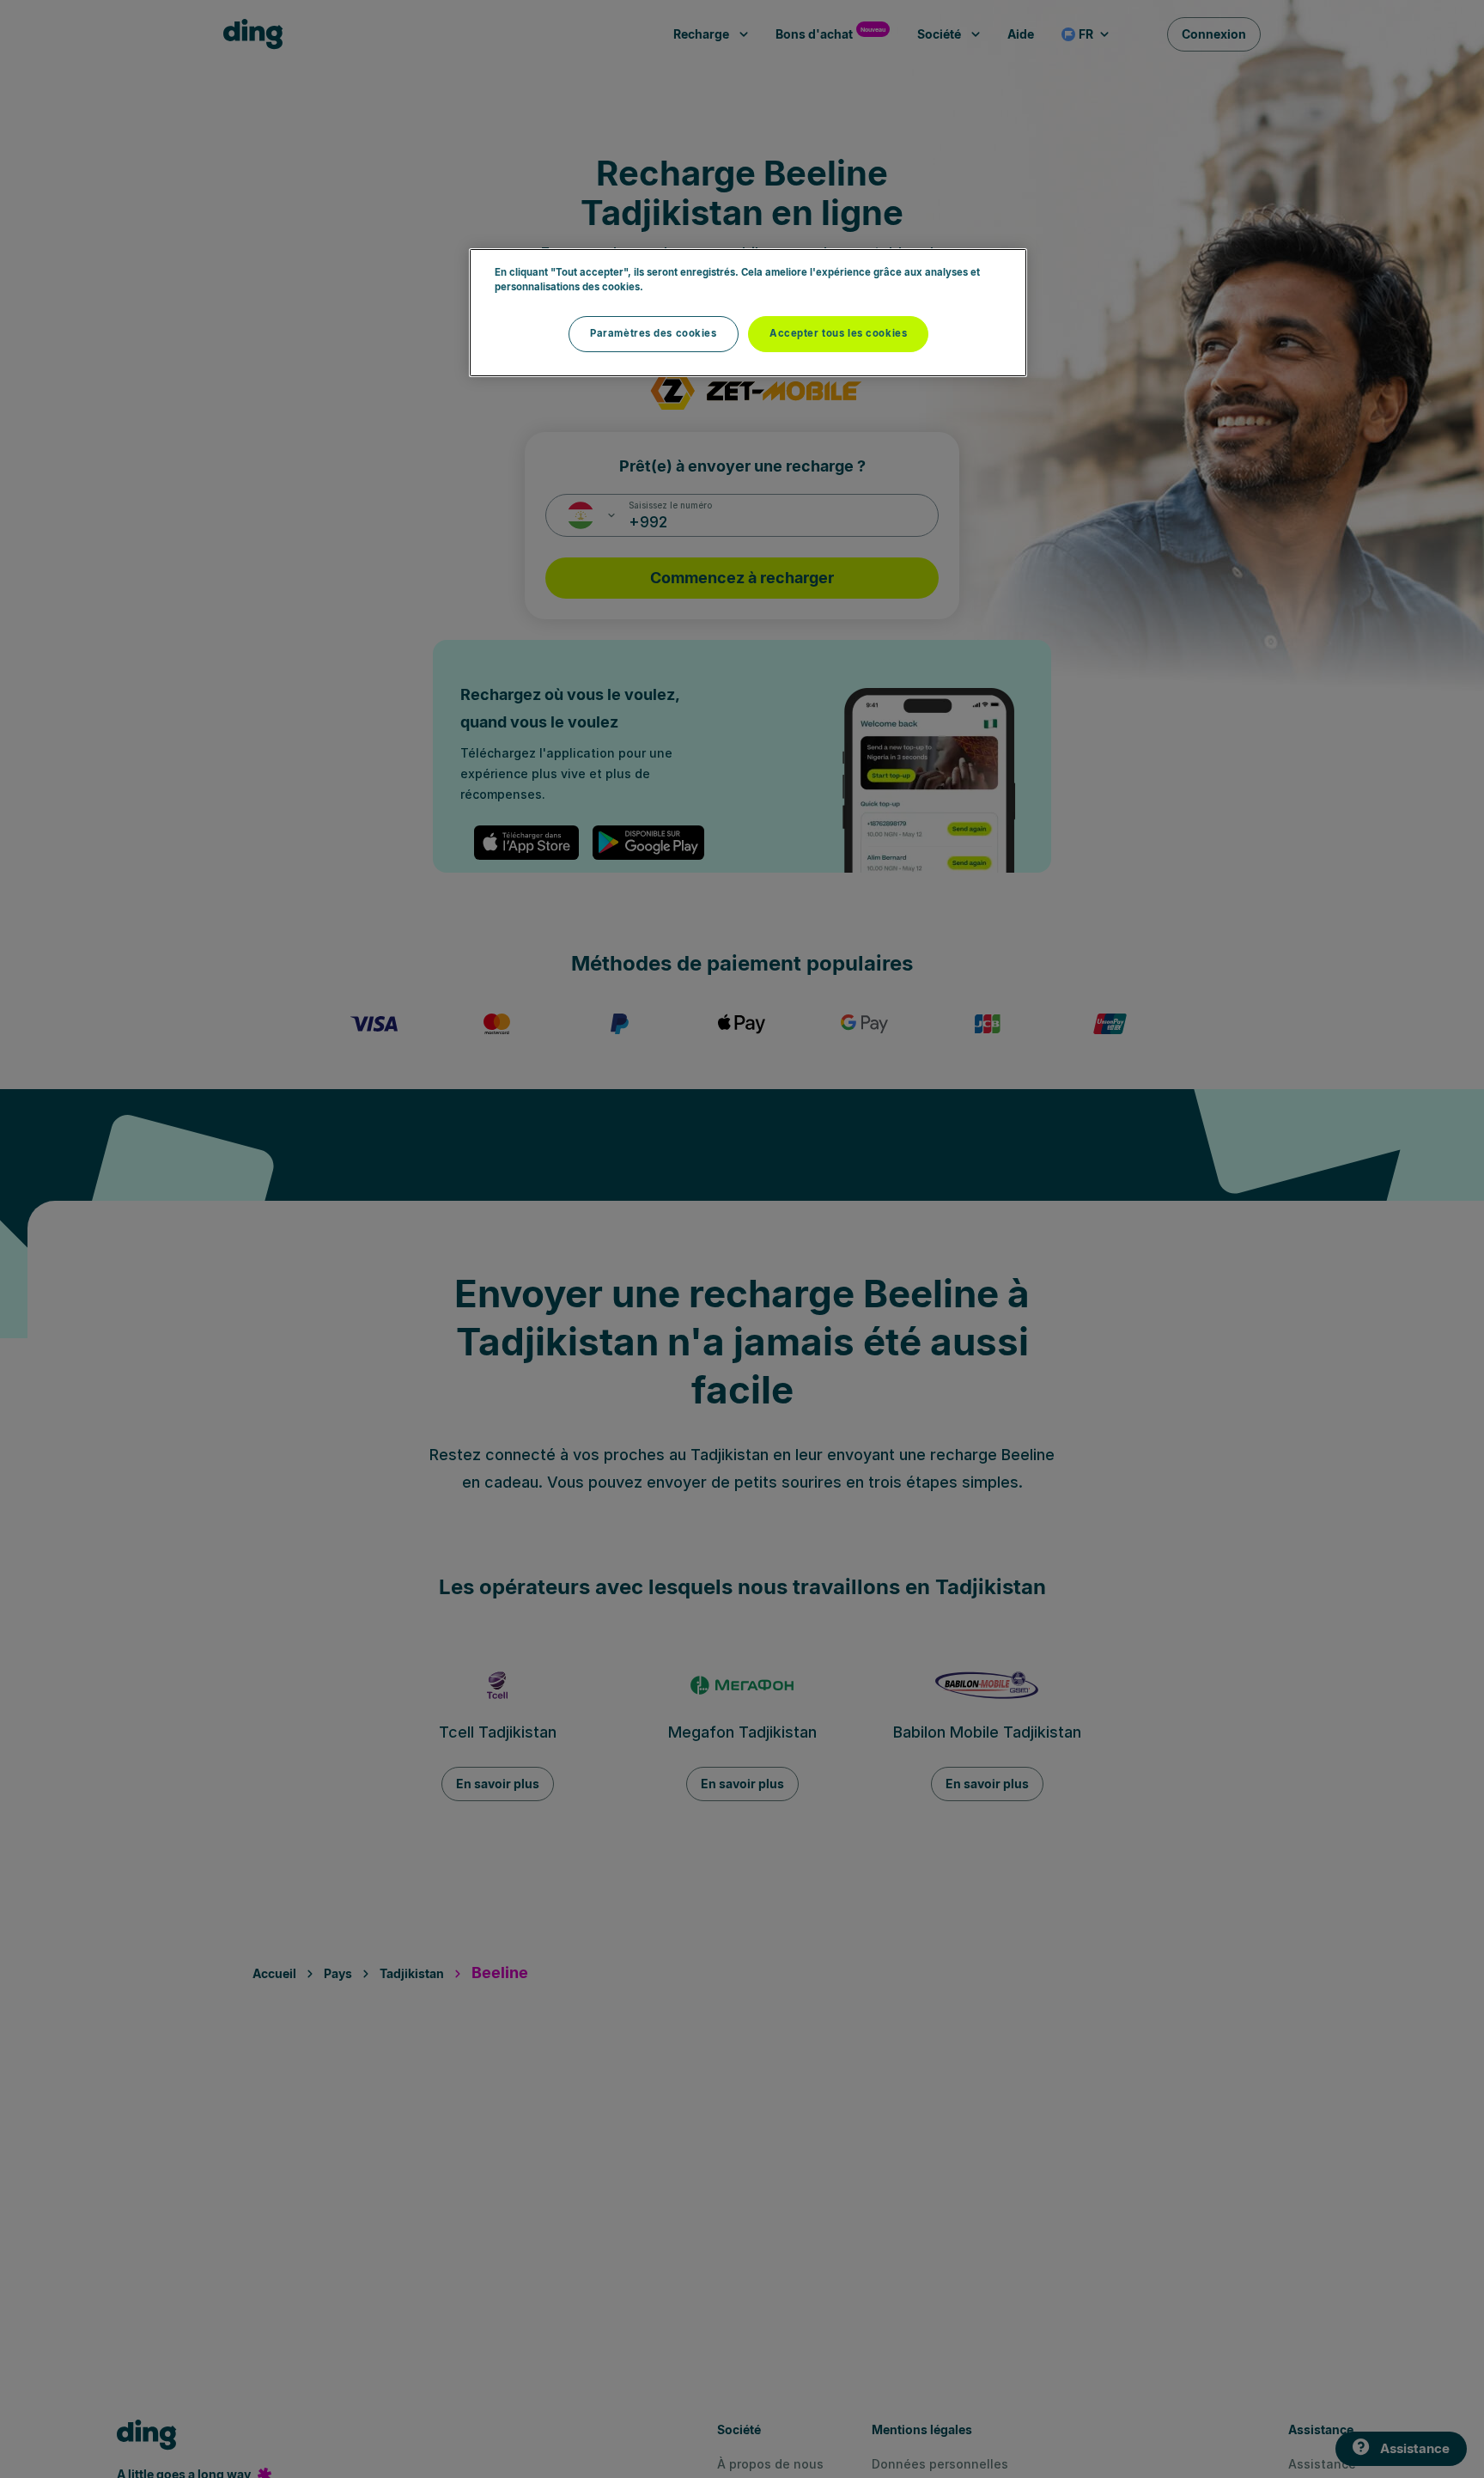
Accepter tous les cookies (838, 333)
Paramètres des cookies (654, 333)
